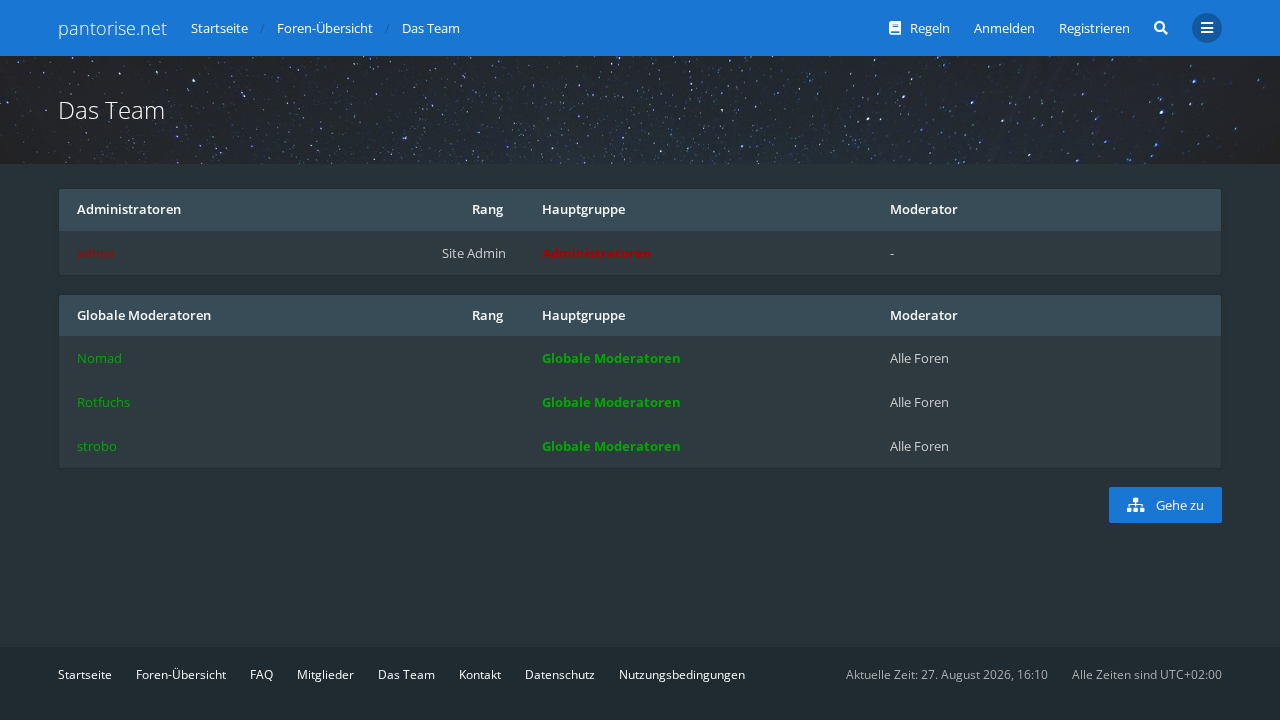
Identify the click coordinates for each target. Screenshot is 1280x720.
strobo (97, 446)
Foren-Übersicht (181, 674)
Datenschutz (560, 674)
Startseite (85, 674)
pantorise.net (112, 28)
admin (96, 253)
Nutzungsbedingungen (682, 674)
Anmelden (1004, 28)
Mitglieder (325, 674)
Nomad (99, 358)
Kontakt (480, 674)
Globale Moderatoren (144, 315)
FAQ (261, 674)
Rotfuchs (103, 402)
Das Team (406, 674)
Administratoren (129, 209)
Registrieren (1094, 28)
